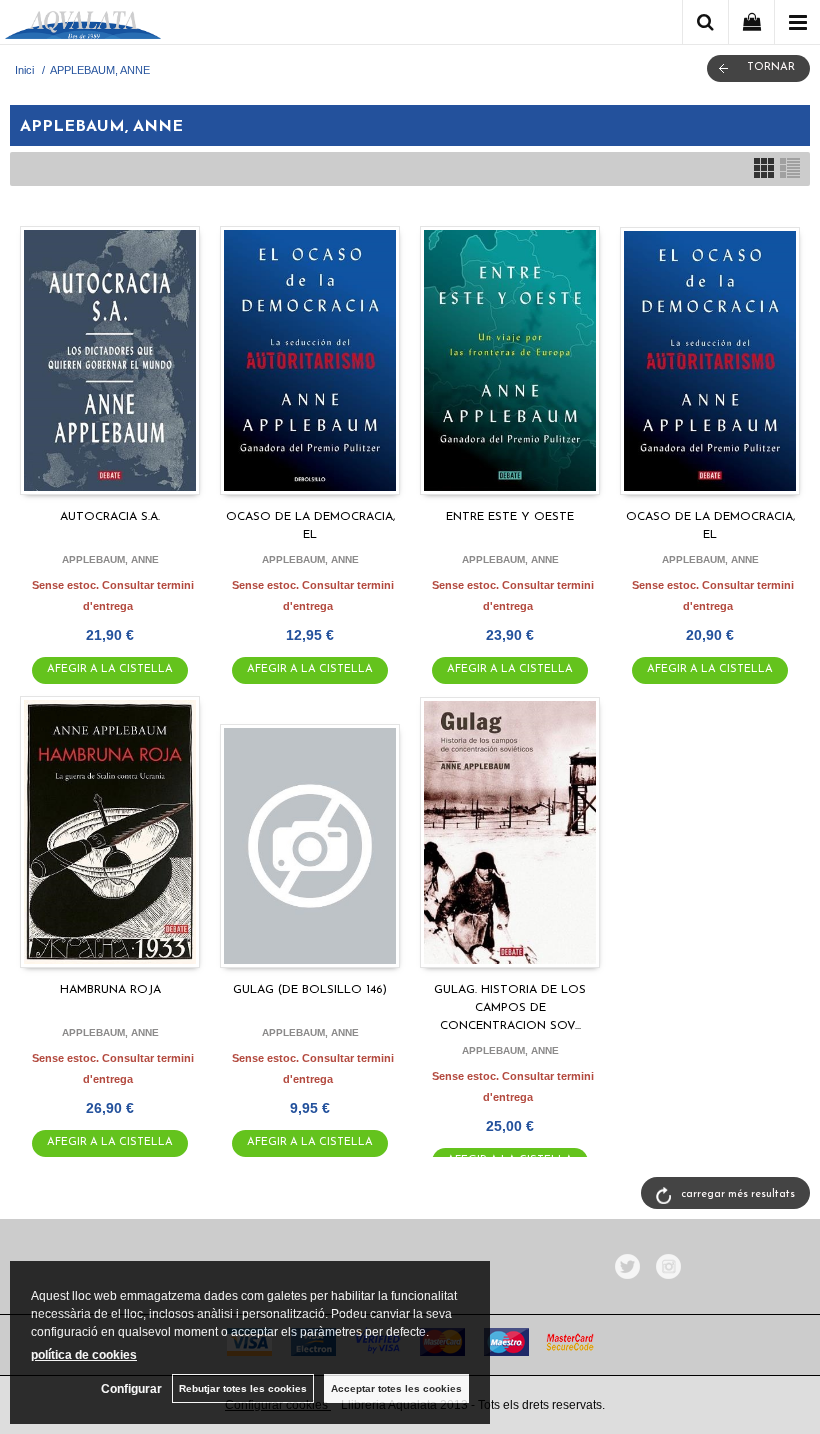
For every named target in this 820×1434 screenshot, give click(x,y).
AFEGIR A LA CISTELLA (110, 669)
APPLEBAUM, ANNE (110, 559)
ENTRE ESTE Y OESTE (510, 517)
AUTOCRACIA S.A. (110, 517)
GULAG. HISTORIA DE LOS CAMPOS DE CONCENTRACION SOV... (510, 1008)
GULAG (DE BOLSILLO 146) (310, 990)
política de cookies (84, 1355)
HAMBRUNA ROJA (110, 990)
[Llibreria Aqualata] (83, 25)
